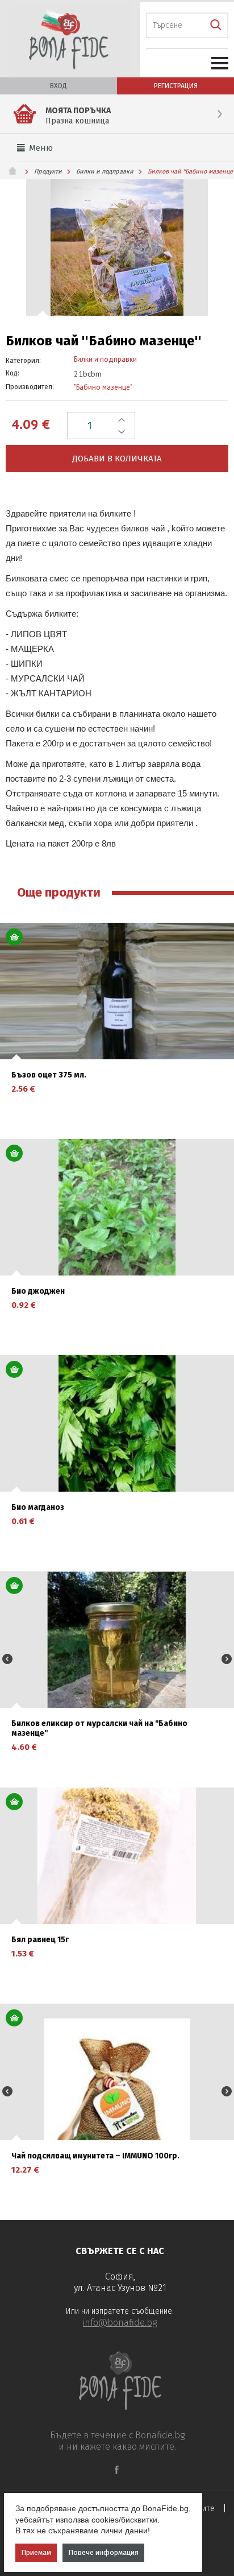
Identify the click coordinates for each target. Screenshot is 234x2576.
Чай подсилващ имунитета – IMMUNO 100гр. (95, 2156)
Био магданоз (38, 1508)
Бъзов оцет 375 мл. (49, 1075)
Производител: (30, 387)
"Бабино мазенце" (103, 387)
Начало (17, 171)
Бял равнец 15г (40, 1940)
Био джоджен (38, 1291)
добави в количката (117, 459)
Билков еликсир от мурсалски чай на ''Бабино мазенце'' (99, 1729)
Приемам (36, 2552)
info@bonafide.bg (120, 2323)
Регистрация (176, 86)
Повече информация (103, 2552)
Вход (58, 86)
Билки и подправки (105, 172)
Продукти (48, 172)
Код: (12, 373)
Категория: (23, 361)
